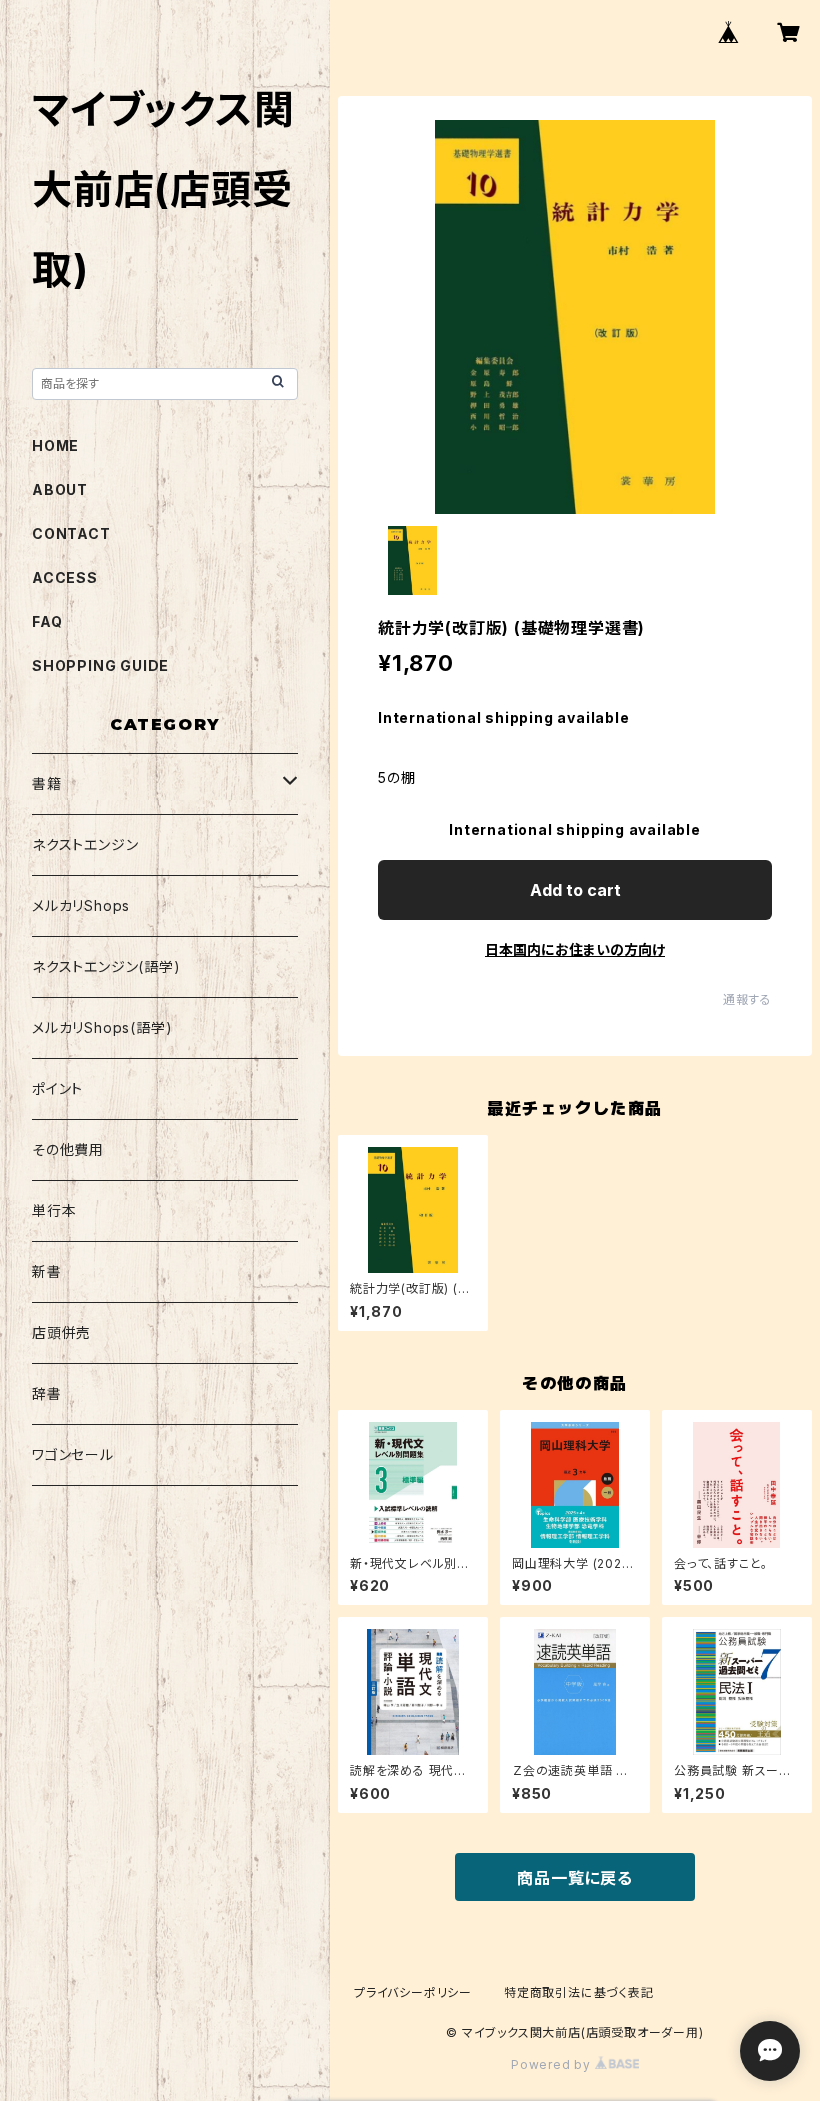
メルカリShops (81, 905)
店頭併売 (61, 1332)
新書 (47, 1271)
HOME (55, 445)
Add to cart (575, 890)
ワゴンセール (73, 1454)
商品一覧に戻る (575, 1878)
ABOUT (60, 489)
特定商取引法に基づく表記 (579, 1992)
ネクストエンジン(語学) (106, 966)
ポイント (57, 1088)
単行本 (54, 1210)
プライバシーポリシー (413, 1992)
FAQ (47, 621)
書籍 (47, 783)
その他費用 (68, 1149)
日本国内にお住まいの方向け (575, 949)
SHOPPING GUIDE (100, 665)
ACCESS (65, 577)
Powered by (553, 2064)
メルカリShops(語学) (102, 1027)
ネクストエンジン (85, 844)
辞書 (47, 1393)
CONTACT (71, 533)
